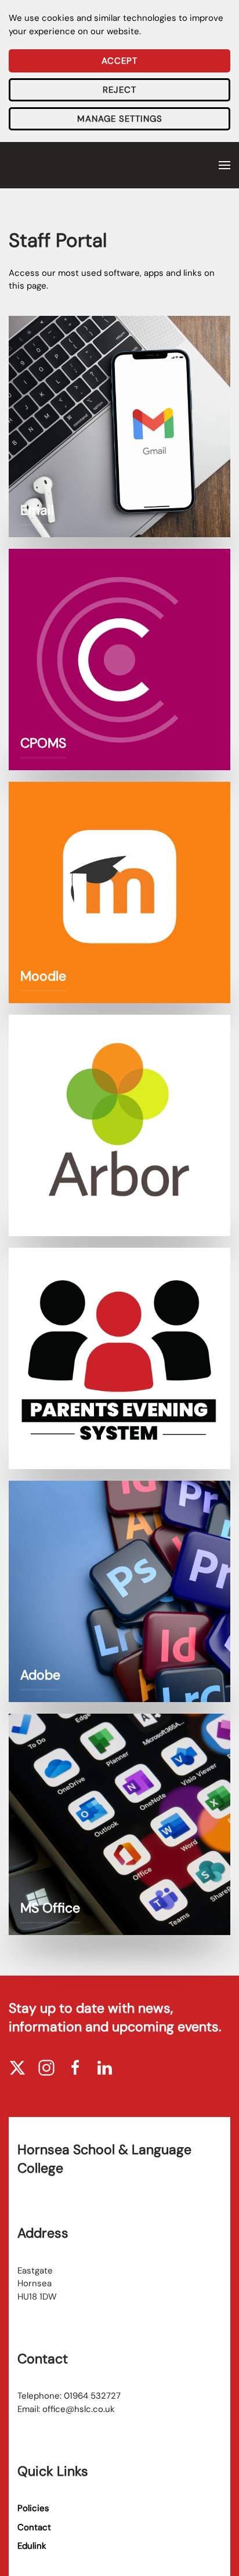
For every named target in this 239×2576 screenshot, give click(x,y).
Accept (119, 61)
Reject (119, 90)
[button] (224, 165)
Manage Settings (120, 119)
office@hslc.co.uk (79, 2409)
